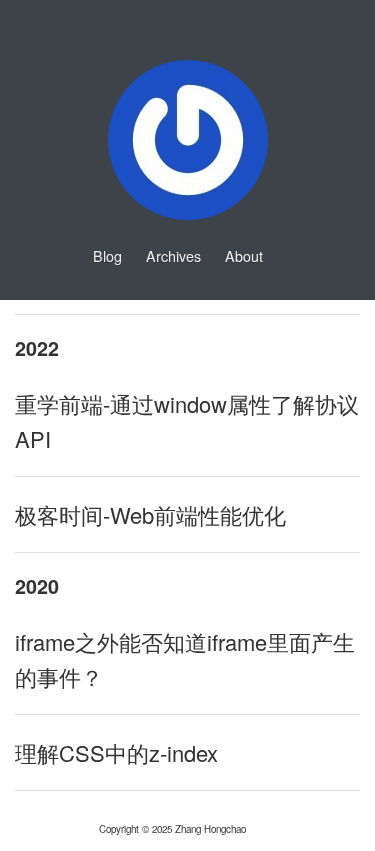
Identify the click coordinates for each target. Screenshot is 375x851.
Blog (107, 256)
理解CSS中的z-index (116, 752)
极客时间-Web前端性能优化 (150, 514)
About (244, 256)
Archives (173, 256)
